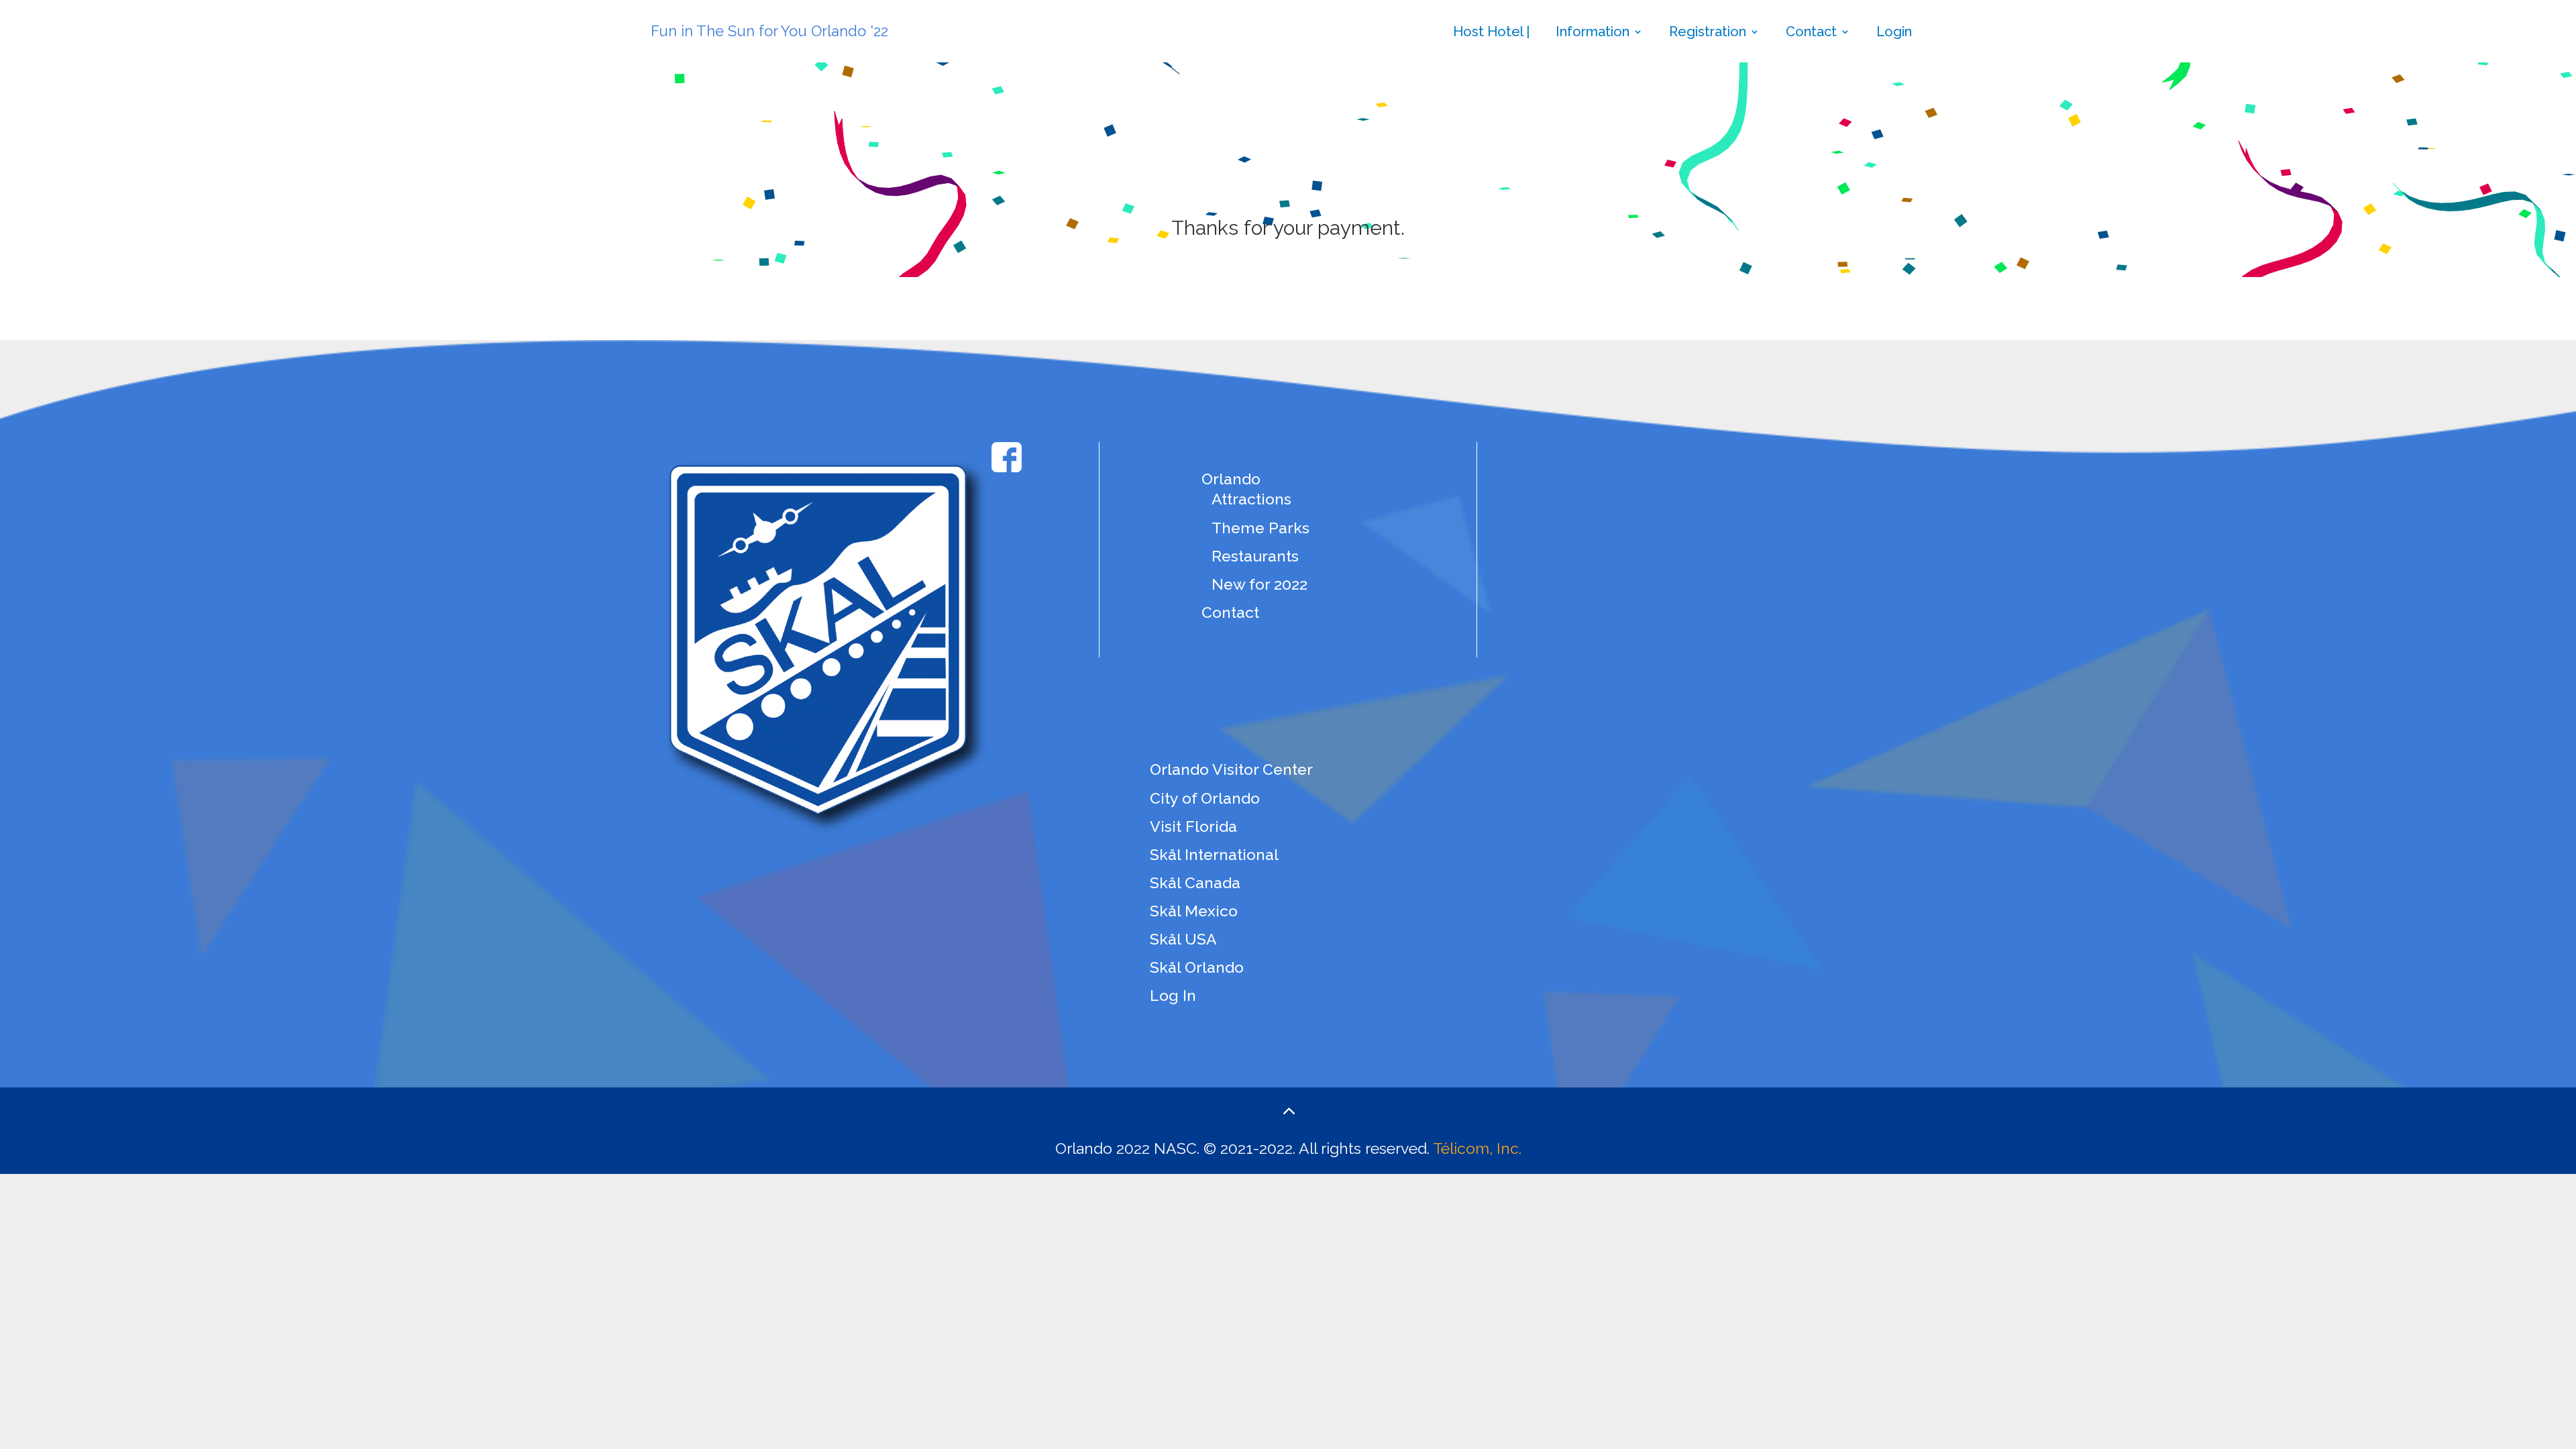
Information (1593, 33)
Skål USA (1183, 939)
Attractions (1251, 499)
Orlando (1231, 479)
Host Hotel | (1491, 33)
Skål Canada (1195, 882)
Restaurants (1255, 556)
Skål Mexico (1194, 911)
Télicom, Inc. (1477, 1148)
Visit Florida (1193, 826)
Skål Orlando (1197, 967)
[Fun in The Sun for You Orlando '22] (818, 8)
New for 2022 (1259, 584)
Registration (1708, 33)
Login (1894, 33)
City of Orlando (1205, 798)
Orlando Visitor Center (1231, 769)
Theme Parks (1260, 528)
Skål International (1214, 854)
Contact (1811, 33)
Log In (1173, 995)
